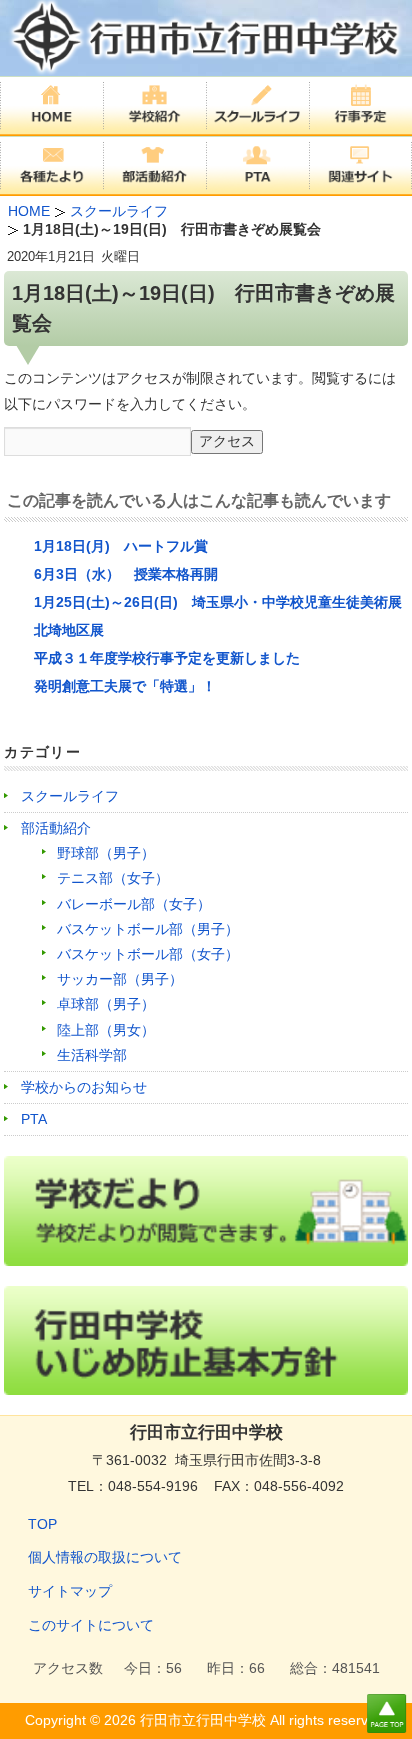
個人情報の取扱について (105, 1557)
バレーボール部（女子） (134, 904)
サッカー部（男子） (120, 979)
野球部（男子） (106, 853)
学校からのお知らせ (84, 1087)
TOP (42, 1524)
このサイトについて (91, 1625)
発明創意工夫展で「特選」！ (125, 686)
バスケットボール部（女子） (148, 954)
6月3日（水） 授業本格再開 (126, 574)
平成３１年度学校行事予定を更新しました (167, 658)
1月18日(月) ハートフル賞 (121, 546)
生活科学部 (92, 1055)
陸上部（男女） (106, 1030)
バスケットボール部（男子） (148, 929)
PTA (34, 1119)
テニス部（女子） (113, 878)
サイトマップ (70, 1591)
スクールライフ (70, 796)
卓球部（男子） (106, 1004)
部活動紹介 (56, 828)
